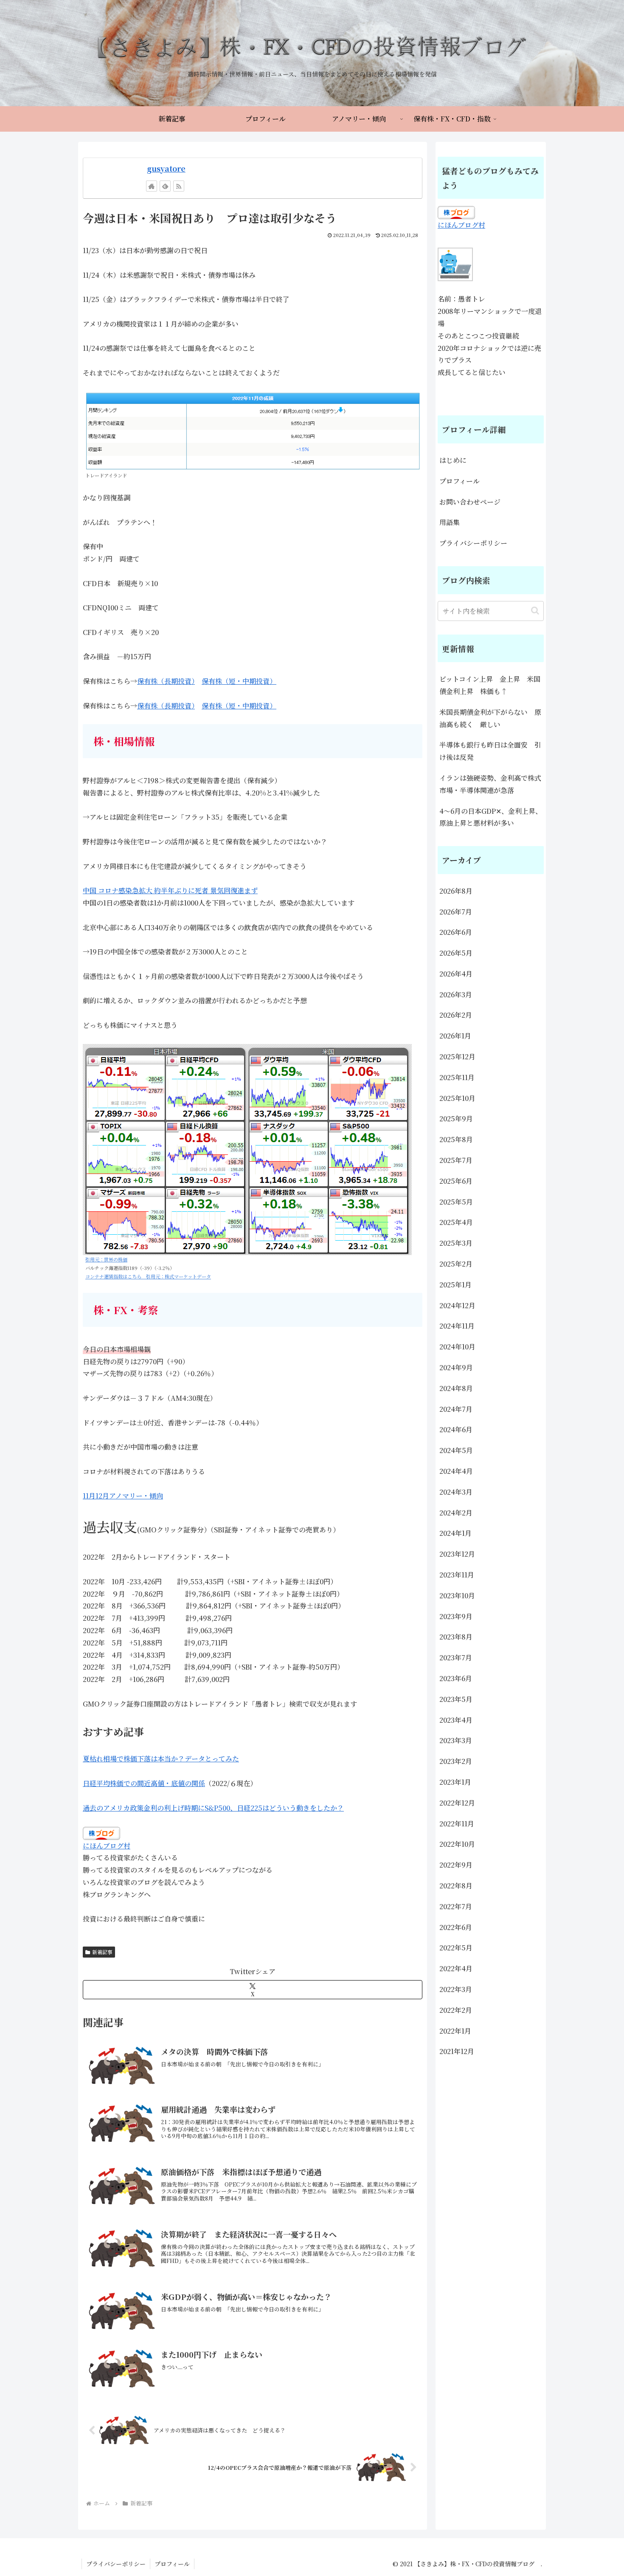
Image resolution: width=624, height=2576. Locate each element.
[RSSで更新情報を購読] (179, 186)
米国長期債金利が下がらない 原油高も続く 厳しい (490, 718)
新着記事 (102, 1952)
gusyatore (166, 168)
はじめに (453, 460)
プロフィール (460, 481)
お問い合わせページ (470, 502)
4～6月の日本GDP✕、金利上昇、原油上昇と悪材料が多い (491, 817)
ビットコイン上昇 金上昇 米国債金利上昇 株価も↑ (490, 685)
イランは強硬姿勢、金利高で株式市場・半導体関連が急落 (490, 784)
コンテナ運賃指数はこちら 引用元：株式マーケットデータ (148, 1276)
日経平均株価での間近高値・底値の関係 (144, 1783)
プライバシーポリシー (473, 543)
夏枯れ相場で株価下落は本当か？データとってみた (161, 1759)
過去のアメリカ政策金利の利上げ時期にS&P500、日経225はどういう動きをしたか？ (213, 1808)
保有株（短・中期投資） (239, 681)
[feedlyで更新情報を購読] (165, 186)
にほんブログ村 (107, 1846)
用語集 (450, 522)
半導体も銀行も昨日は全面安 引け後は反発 (490, 751)
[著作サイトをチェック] (152, 186)
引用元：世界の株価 (106, 1259)
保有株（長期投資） (166, 681)
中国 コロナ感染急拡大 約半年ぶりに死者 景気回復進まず (170, 890)
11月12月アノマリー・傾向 (123, 1496)
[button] (535, 611)
